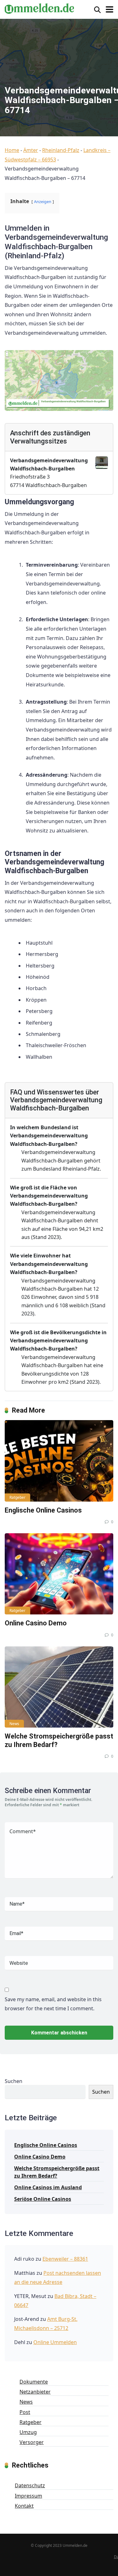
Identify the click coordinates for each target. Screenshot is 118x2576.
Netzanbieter (35, 2392)
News (14, 1724)
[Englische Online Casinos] (59, 1461)
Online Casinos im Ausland (48, 2187)
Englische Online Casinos (43, 1510)
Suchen (14, 2081)
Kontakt (24, 2506)
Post (25, 2412)
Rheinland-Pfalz (61, 150)
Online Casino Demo (36, 1623)
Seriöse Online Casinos (43, 2199)
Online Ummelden (55, 2342)
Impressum (28, 2496)
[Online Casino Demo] (59, 1574)
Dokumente (34, 2382)
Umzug (28, 2432)
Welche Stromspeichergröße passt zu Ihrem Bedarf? (57, 2172)
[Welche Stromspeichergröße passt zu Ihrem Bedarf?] (59, 1687)
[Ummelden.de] (39, 8)
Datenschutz (30, 2485)
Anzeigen (43, 202)
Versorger (32, 2442)
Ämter (31, 150)
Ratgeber (17, 1497)
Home (12, 150)
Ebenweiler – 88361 (65, 2259)
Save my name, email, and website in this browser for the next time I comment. (53, 2004)
